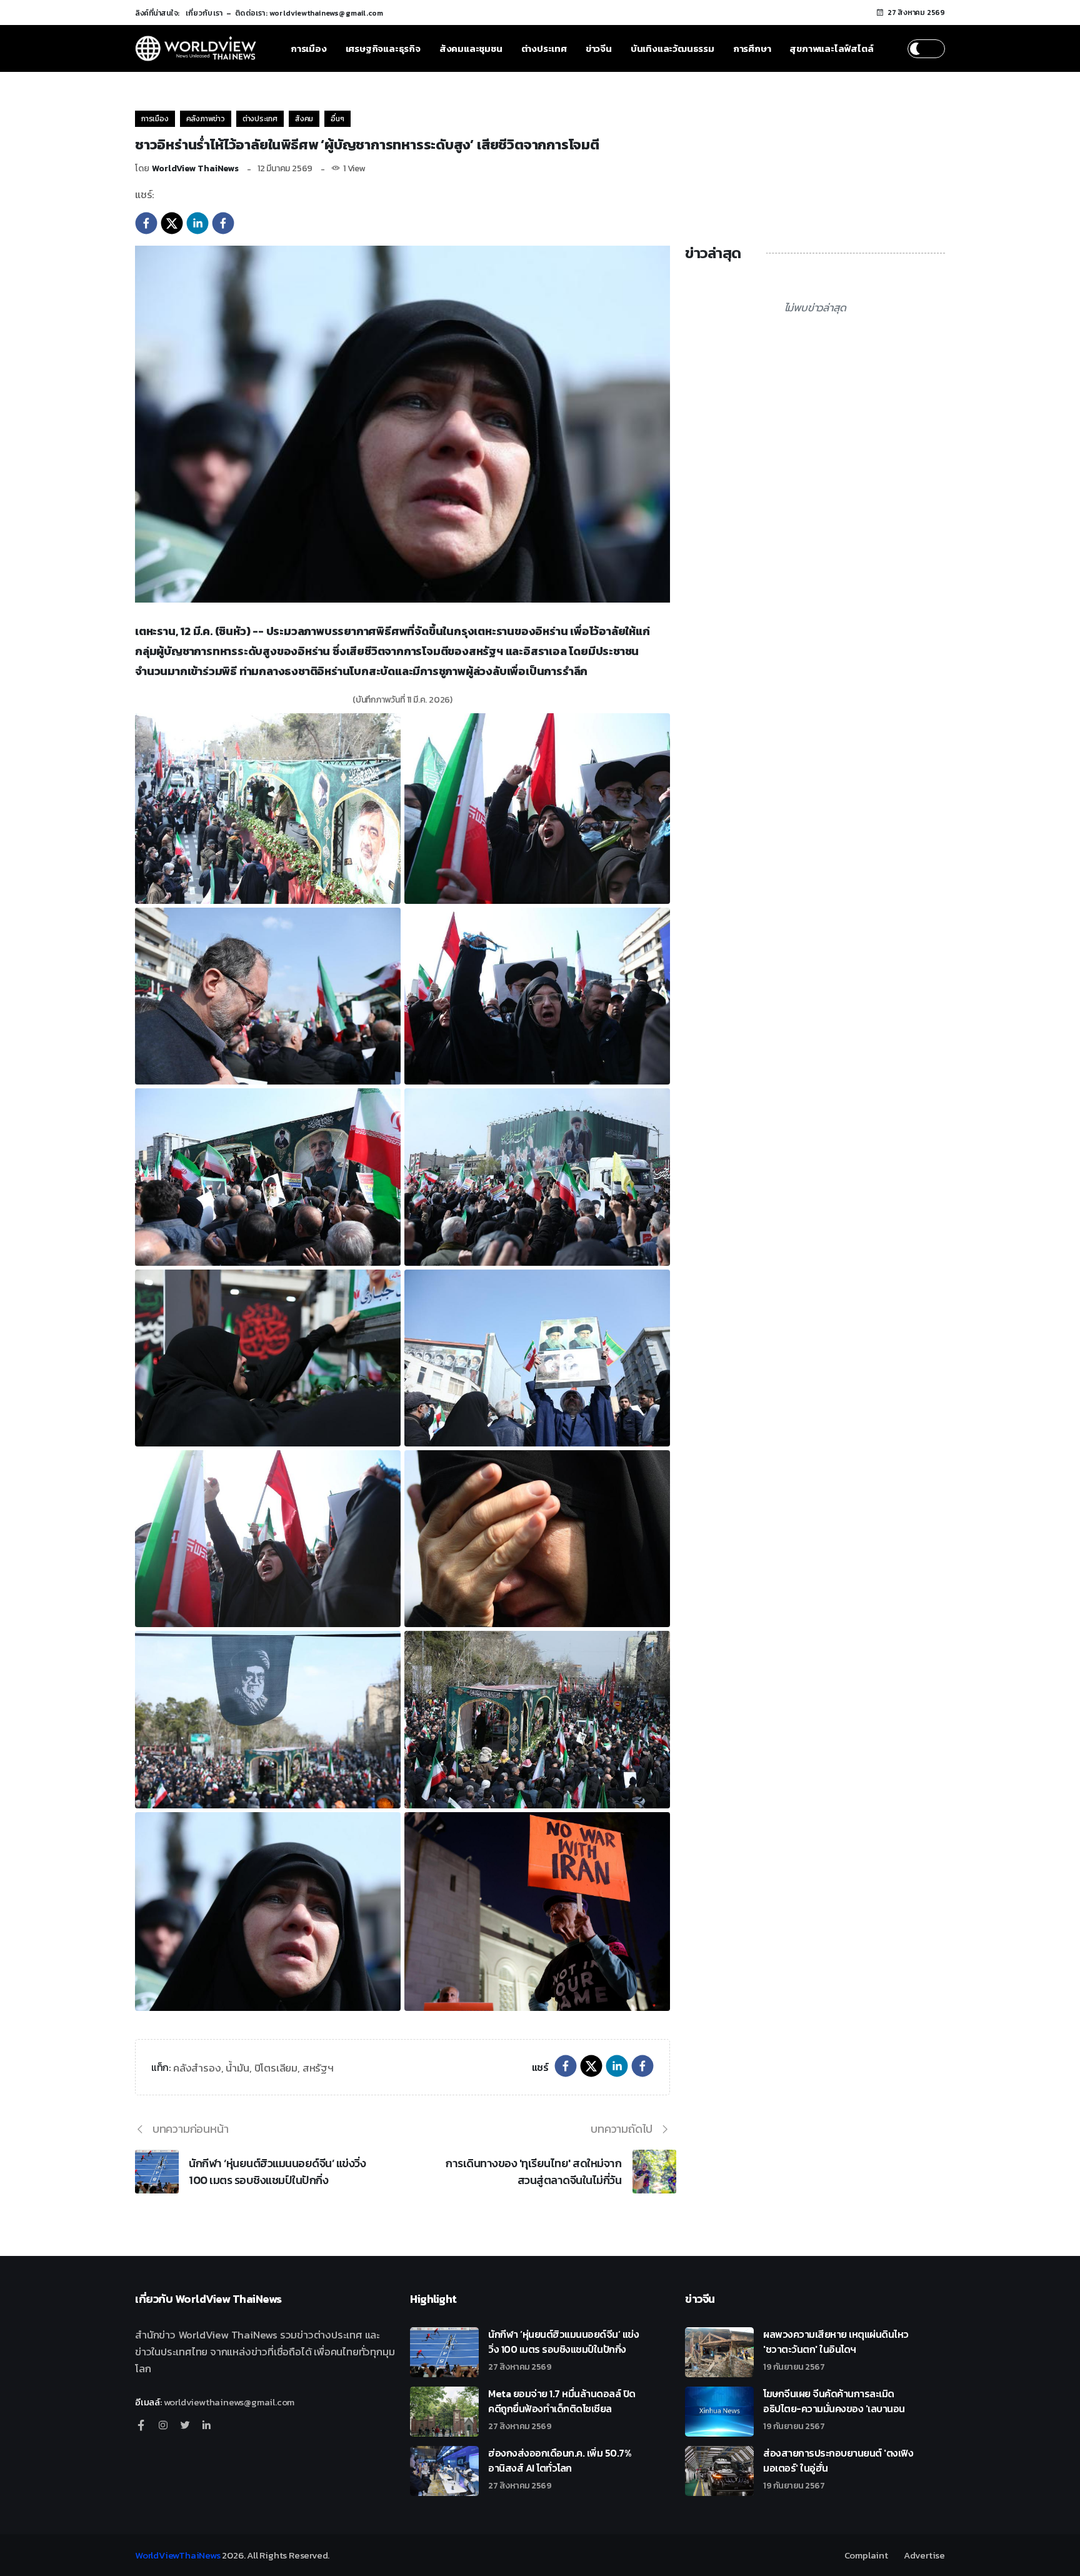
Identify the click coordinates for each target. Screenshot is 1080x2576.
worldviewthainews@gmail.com (229, 2402)
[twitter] (172, 222)
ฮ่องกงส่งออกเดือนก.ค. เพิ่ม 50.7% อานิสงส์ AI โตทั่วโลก (560, 2468)
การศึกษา (752, 48)
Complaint (866, 2555)
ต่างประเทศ (544, 48)
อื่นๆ (337, 119)
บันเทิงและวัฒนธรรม (672, 48)
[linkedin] (197, 222)
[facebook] (146, 222)
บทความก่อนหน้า (191, 2129)
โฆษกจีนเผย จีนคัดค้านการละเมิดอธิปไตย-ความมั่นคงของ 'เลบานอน (834, 2408)
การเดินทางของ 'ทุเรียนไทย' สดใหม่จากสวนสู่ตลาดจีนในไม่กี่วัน (533, 2172)
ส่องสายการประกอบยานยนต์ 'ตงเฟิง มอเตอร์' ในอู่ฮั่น (838, 2468)
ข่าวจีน (599, 48)
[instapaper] (223, 222)
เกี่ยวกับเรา (204, 13)
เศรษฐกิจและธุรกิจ (383, 48)
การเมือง (309, 48)
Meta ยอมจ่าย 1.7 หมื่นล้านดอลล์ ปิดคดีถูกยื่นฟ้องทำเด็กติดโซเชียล (562, 2408)
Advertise (924, 2555)
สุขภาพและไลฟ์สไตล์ (831, 48)
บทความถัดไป (622, 2129)
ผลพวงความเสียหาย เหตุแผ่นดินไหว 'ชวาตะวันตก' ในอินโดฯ (836, 2349)
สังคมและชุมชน (471, 48)
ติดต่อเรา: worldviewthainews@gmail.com (309, 13)
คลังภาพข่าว (206, 119)
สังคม (304, 119)
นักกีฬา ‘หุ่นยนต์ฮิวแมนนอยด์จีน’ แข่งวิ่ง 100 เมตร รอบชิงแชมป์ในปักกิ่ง (277, 2172)
